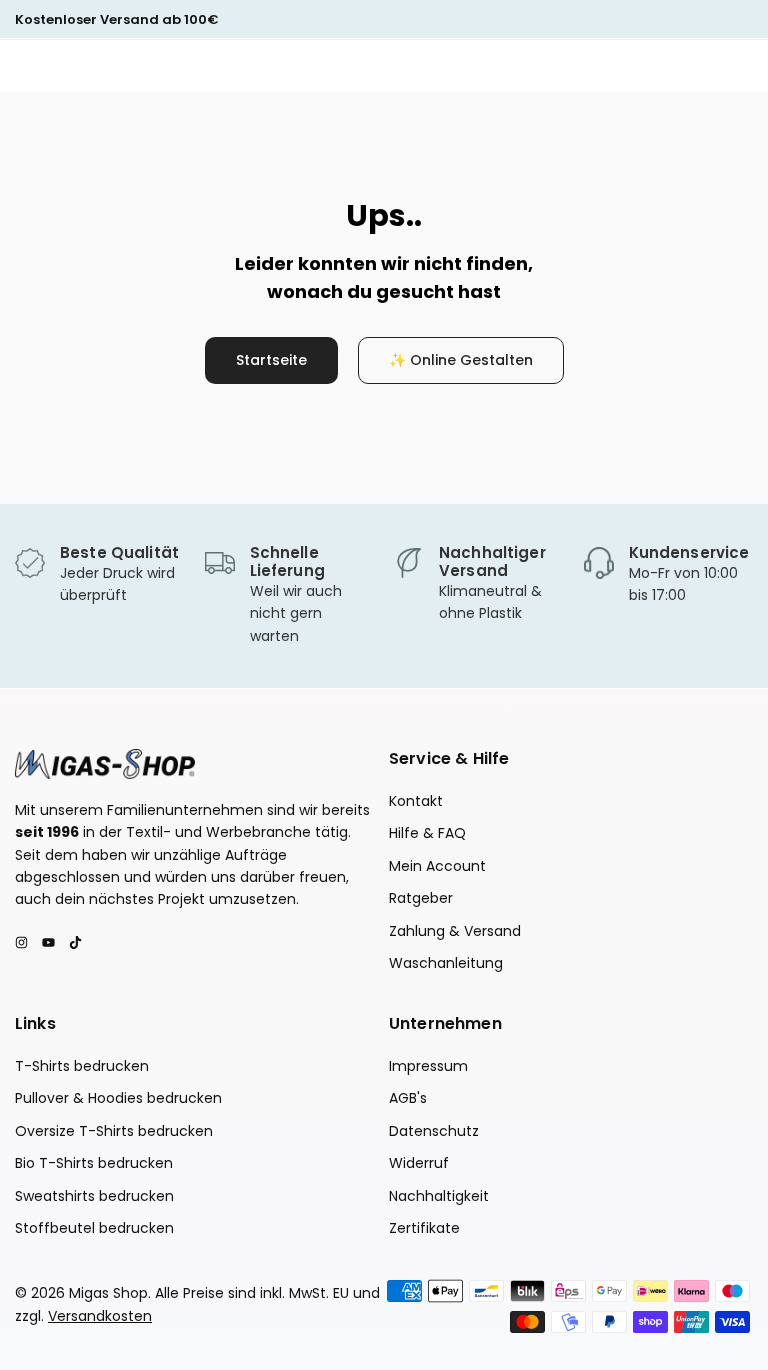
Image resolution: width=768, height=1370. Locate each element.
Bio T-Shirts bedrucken (94, 1163)
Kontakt (416, 801)
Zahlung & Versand (455, 931)
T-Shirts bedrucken (82, 1066)
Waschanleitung (446, 963)
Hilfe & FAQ (427, 833)
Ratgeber (421, 898)
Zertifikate (424, 1228)
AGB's (408, 1098)
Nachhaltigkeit (439, 1196)
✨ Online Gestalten (461, 360)
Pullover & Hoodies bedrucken (118, 1098)
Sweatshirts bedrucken (94, 1196)
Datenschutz (434, 1131)
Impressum (428, 1066)
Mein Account (437, 866)
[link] (100, 575)
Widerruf (419, 1163)
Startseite (271, 360)
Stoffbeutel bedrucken (94, 1228)
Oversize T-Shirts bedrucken (114, 1131)
